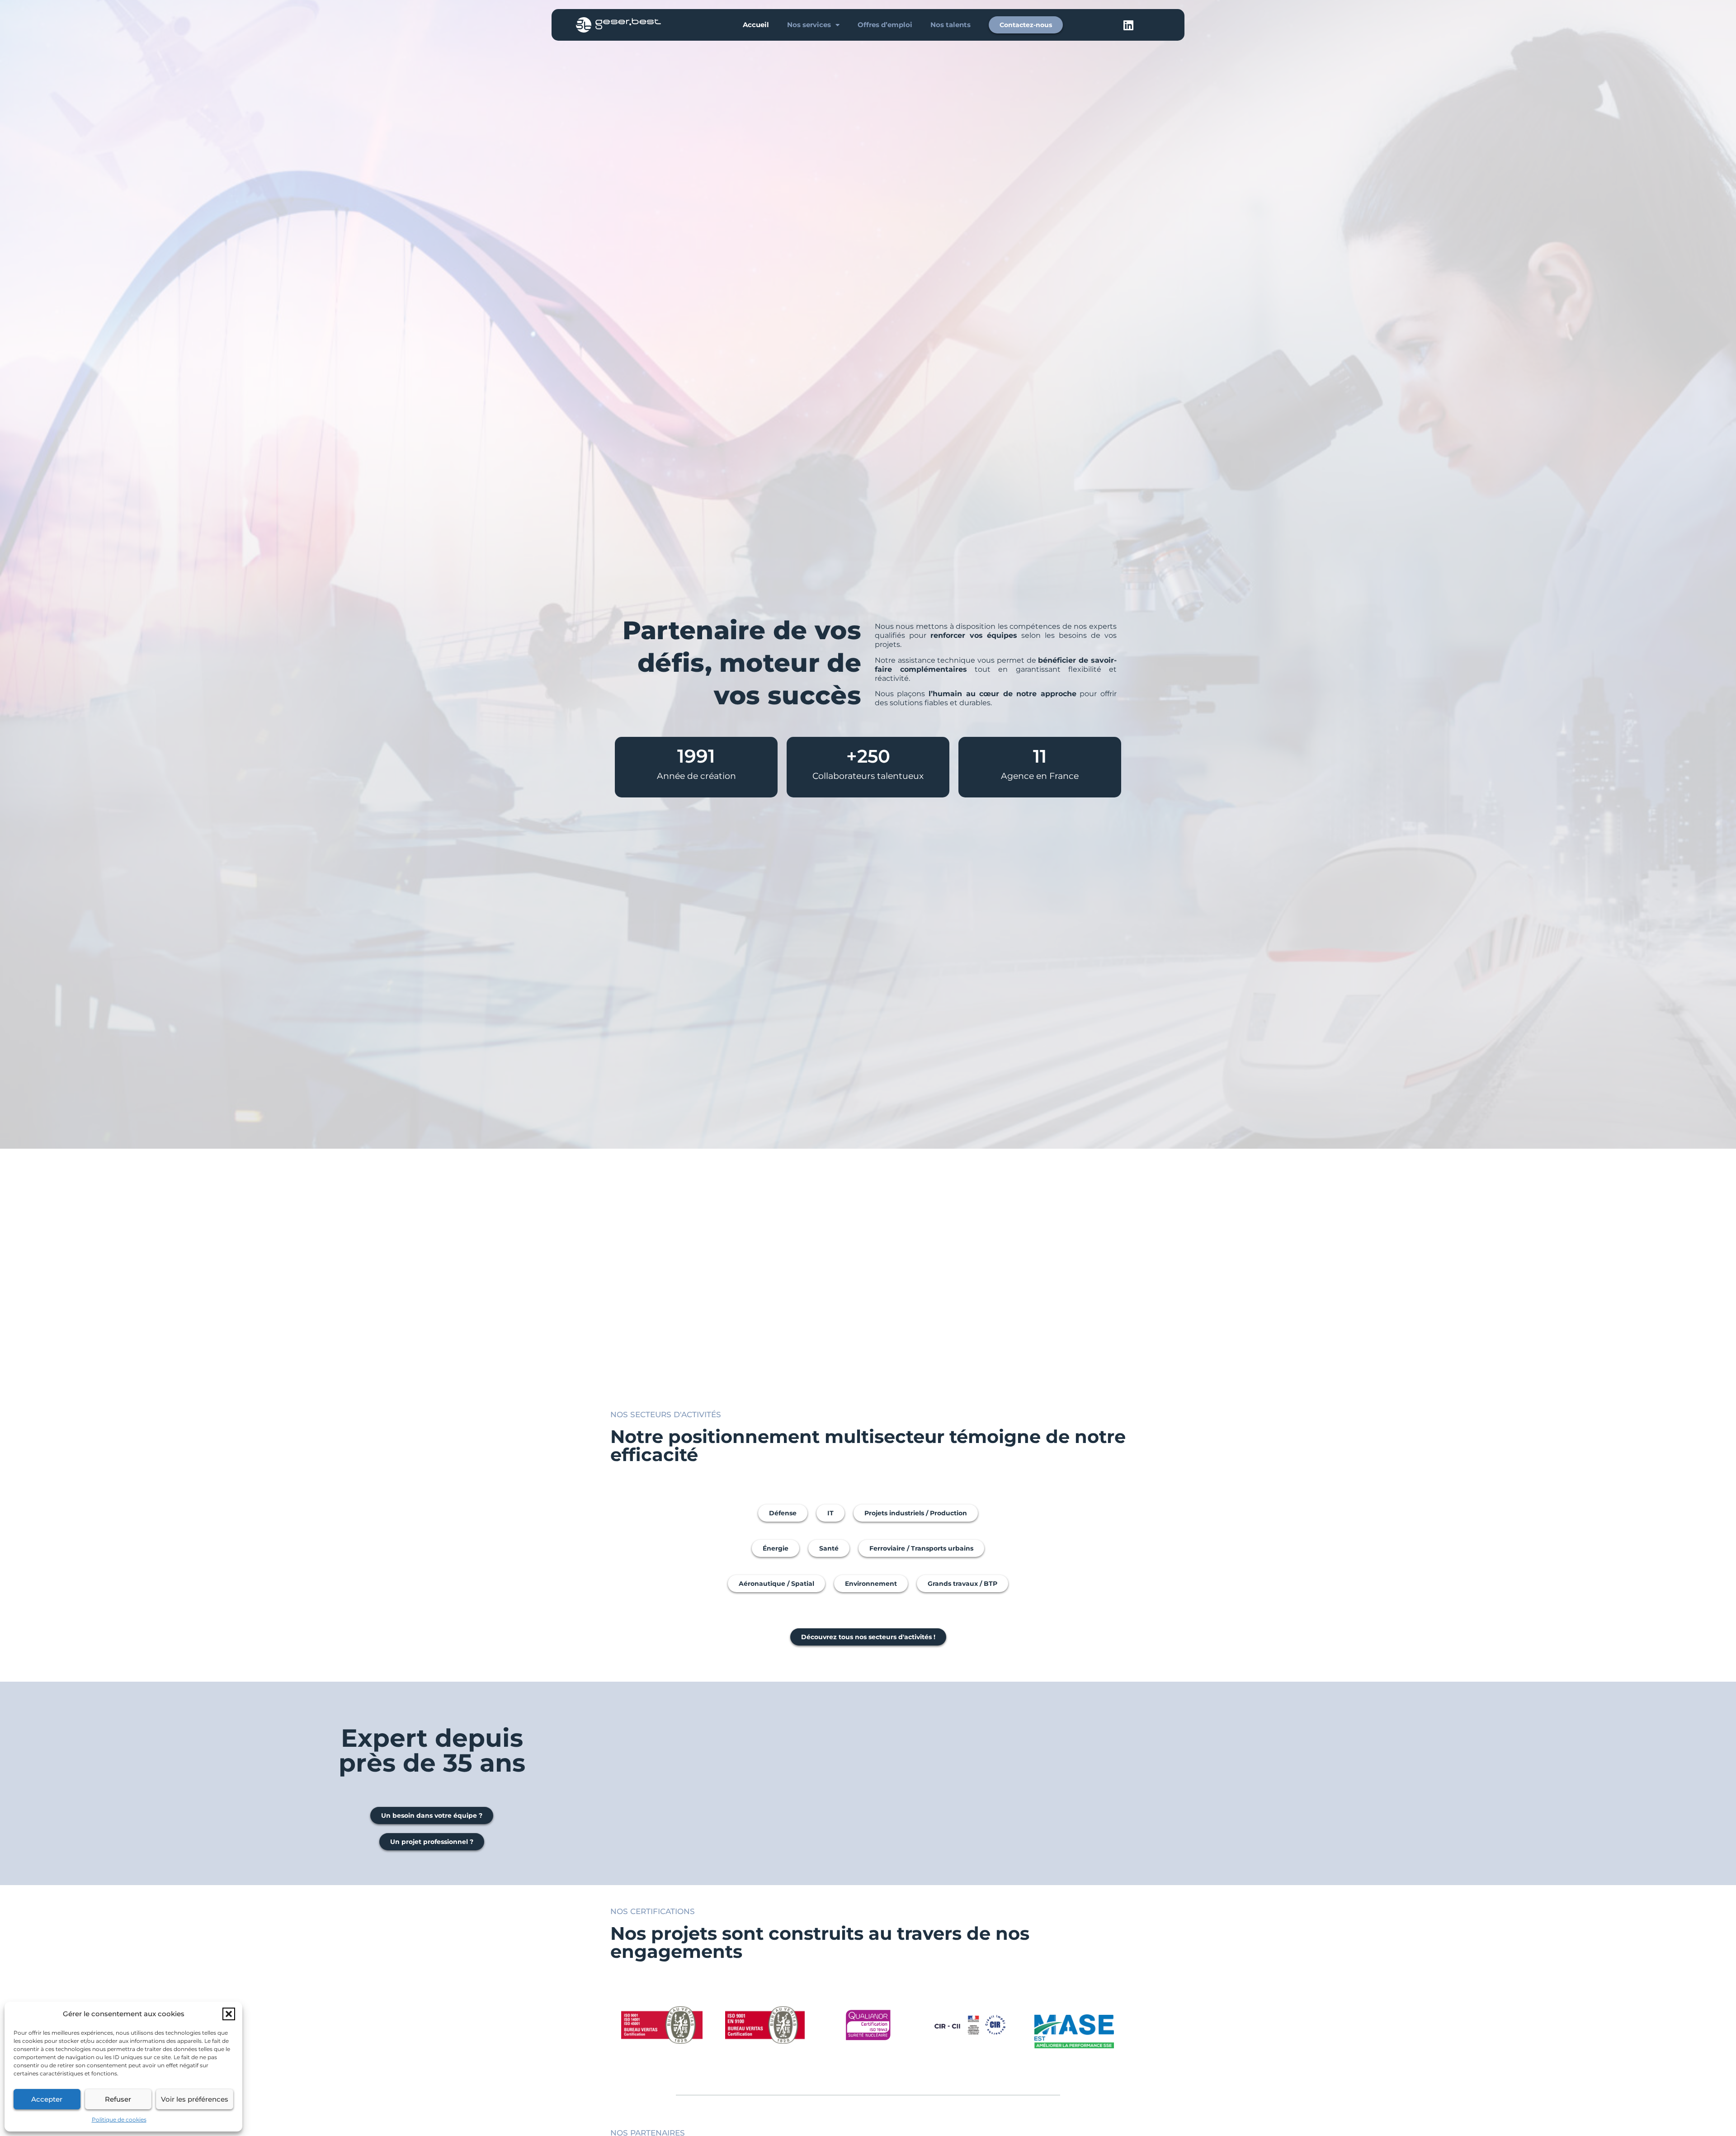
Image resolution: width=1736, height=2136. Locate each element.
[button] (229, 2014)
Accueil (756, 25)
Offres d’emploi (885, 25)
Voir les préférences (195, 2099)
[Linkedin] (1128, 25)
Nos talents (951, 25)
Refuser (118, 2099)
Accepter (47, 2099)
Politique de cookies (119, 2119)
